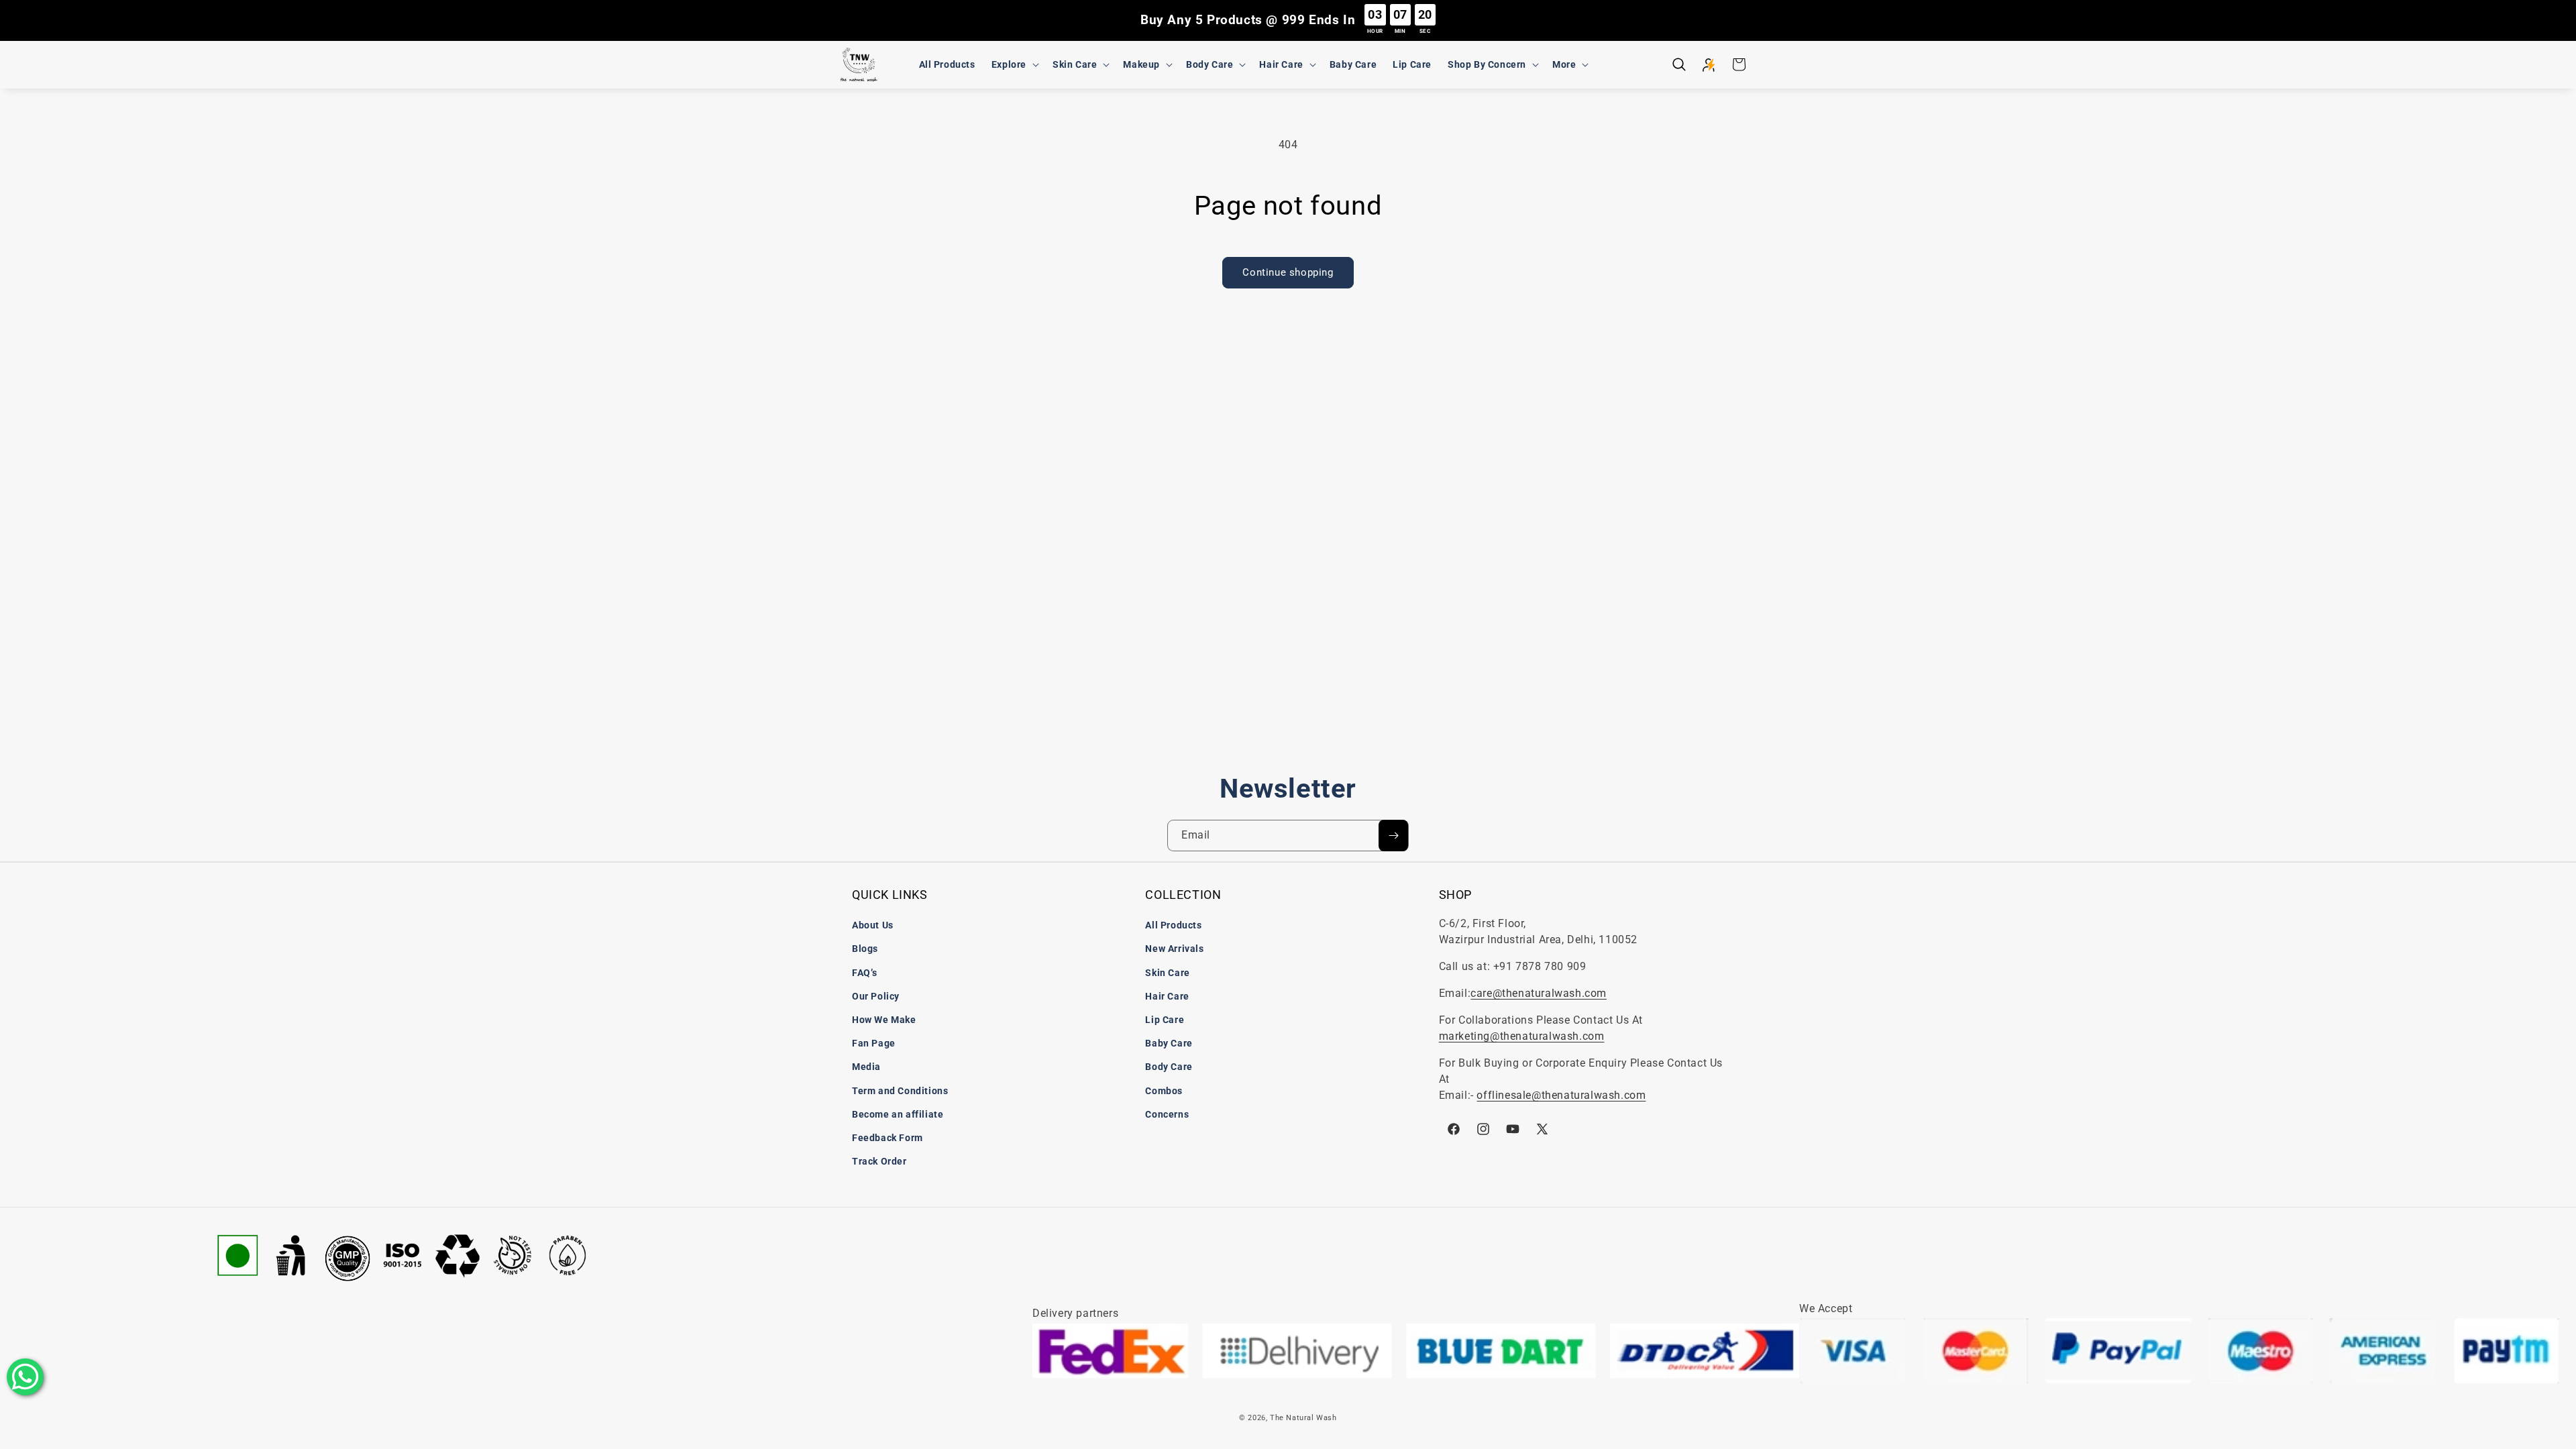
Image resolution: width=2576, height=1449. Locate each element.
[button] (1014, 64)
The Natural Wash (1303, 1418)
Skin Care (1167, 973)
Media (866, 1067)
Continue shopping (1288, 272)
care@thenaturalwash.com (1539, 993)
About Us (873, 925)
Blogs (865, 949)
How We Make (884, 1020)
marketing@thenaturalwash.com (1522, 1036)
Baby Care (1169, 1043)
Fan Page (874, 1043)
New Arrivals (1174, 949)
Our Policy (876, 996)
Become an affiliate (898, 1114)
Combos (1164, 1091)
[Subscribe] (1393, 836)
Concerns (1167, 1114)
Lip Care (1165, 1020)
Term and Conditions (900, 1091)
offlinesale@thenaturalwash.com (1561, 1095)
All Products (1173, 925)
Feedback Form (888, 1138)
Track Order (879, 1161)
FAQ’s (865, 973)
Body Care (1169, 1067)
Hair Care (1167, 996)
